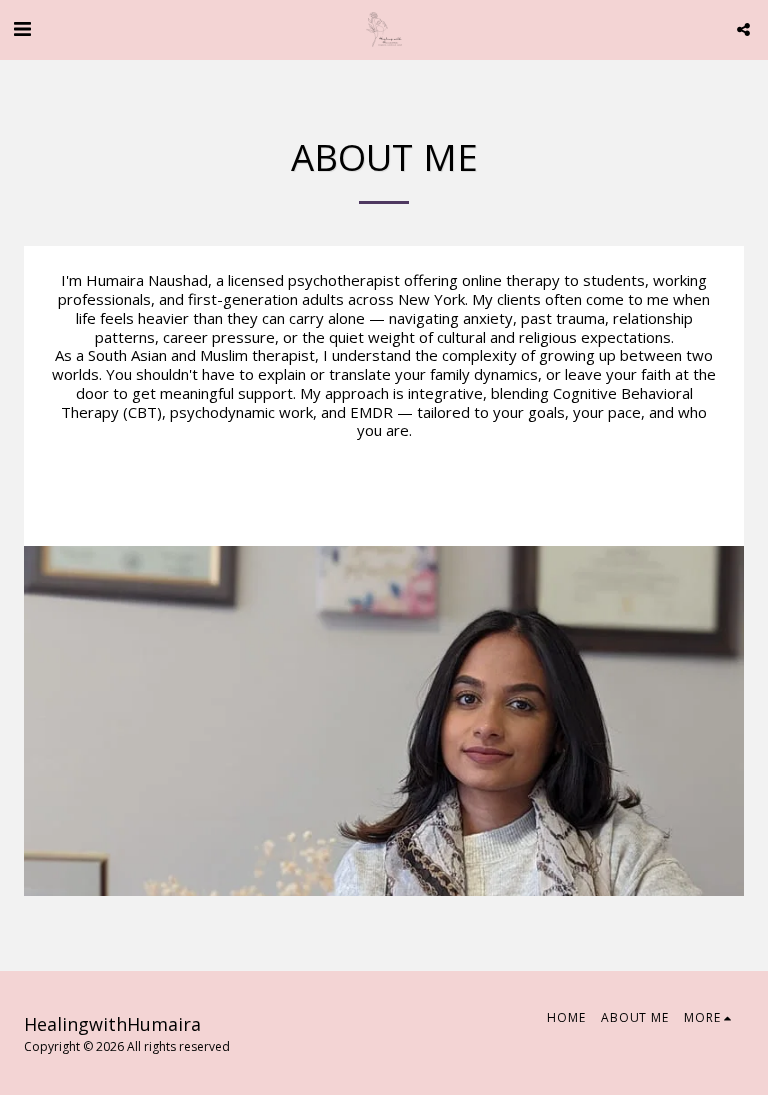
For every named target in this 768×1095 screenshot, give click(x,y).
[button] (22, 28)
